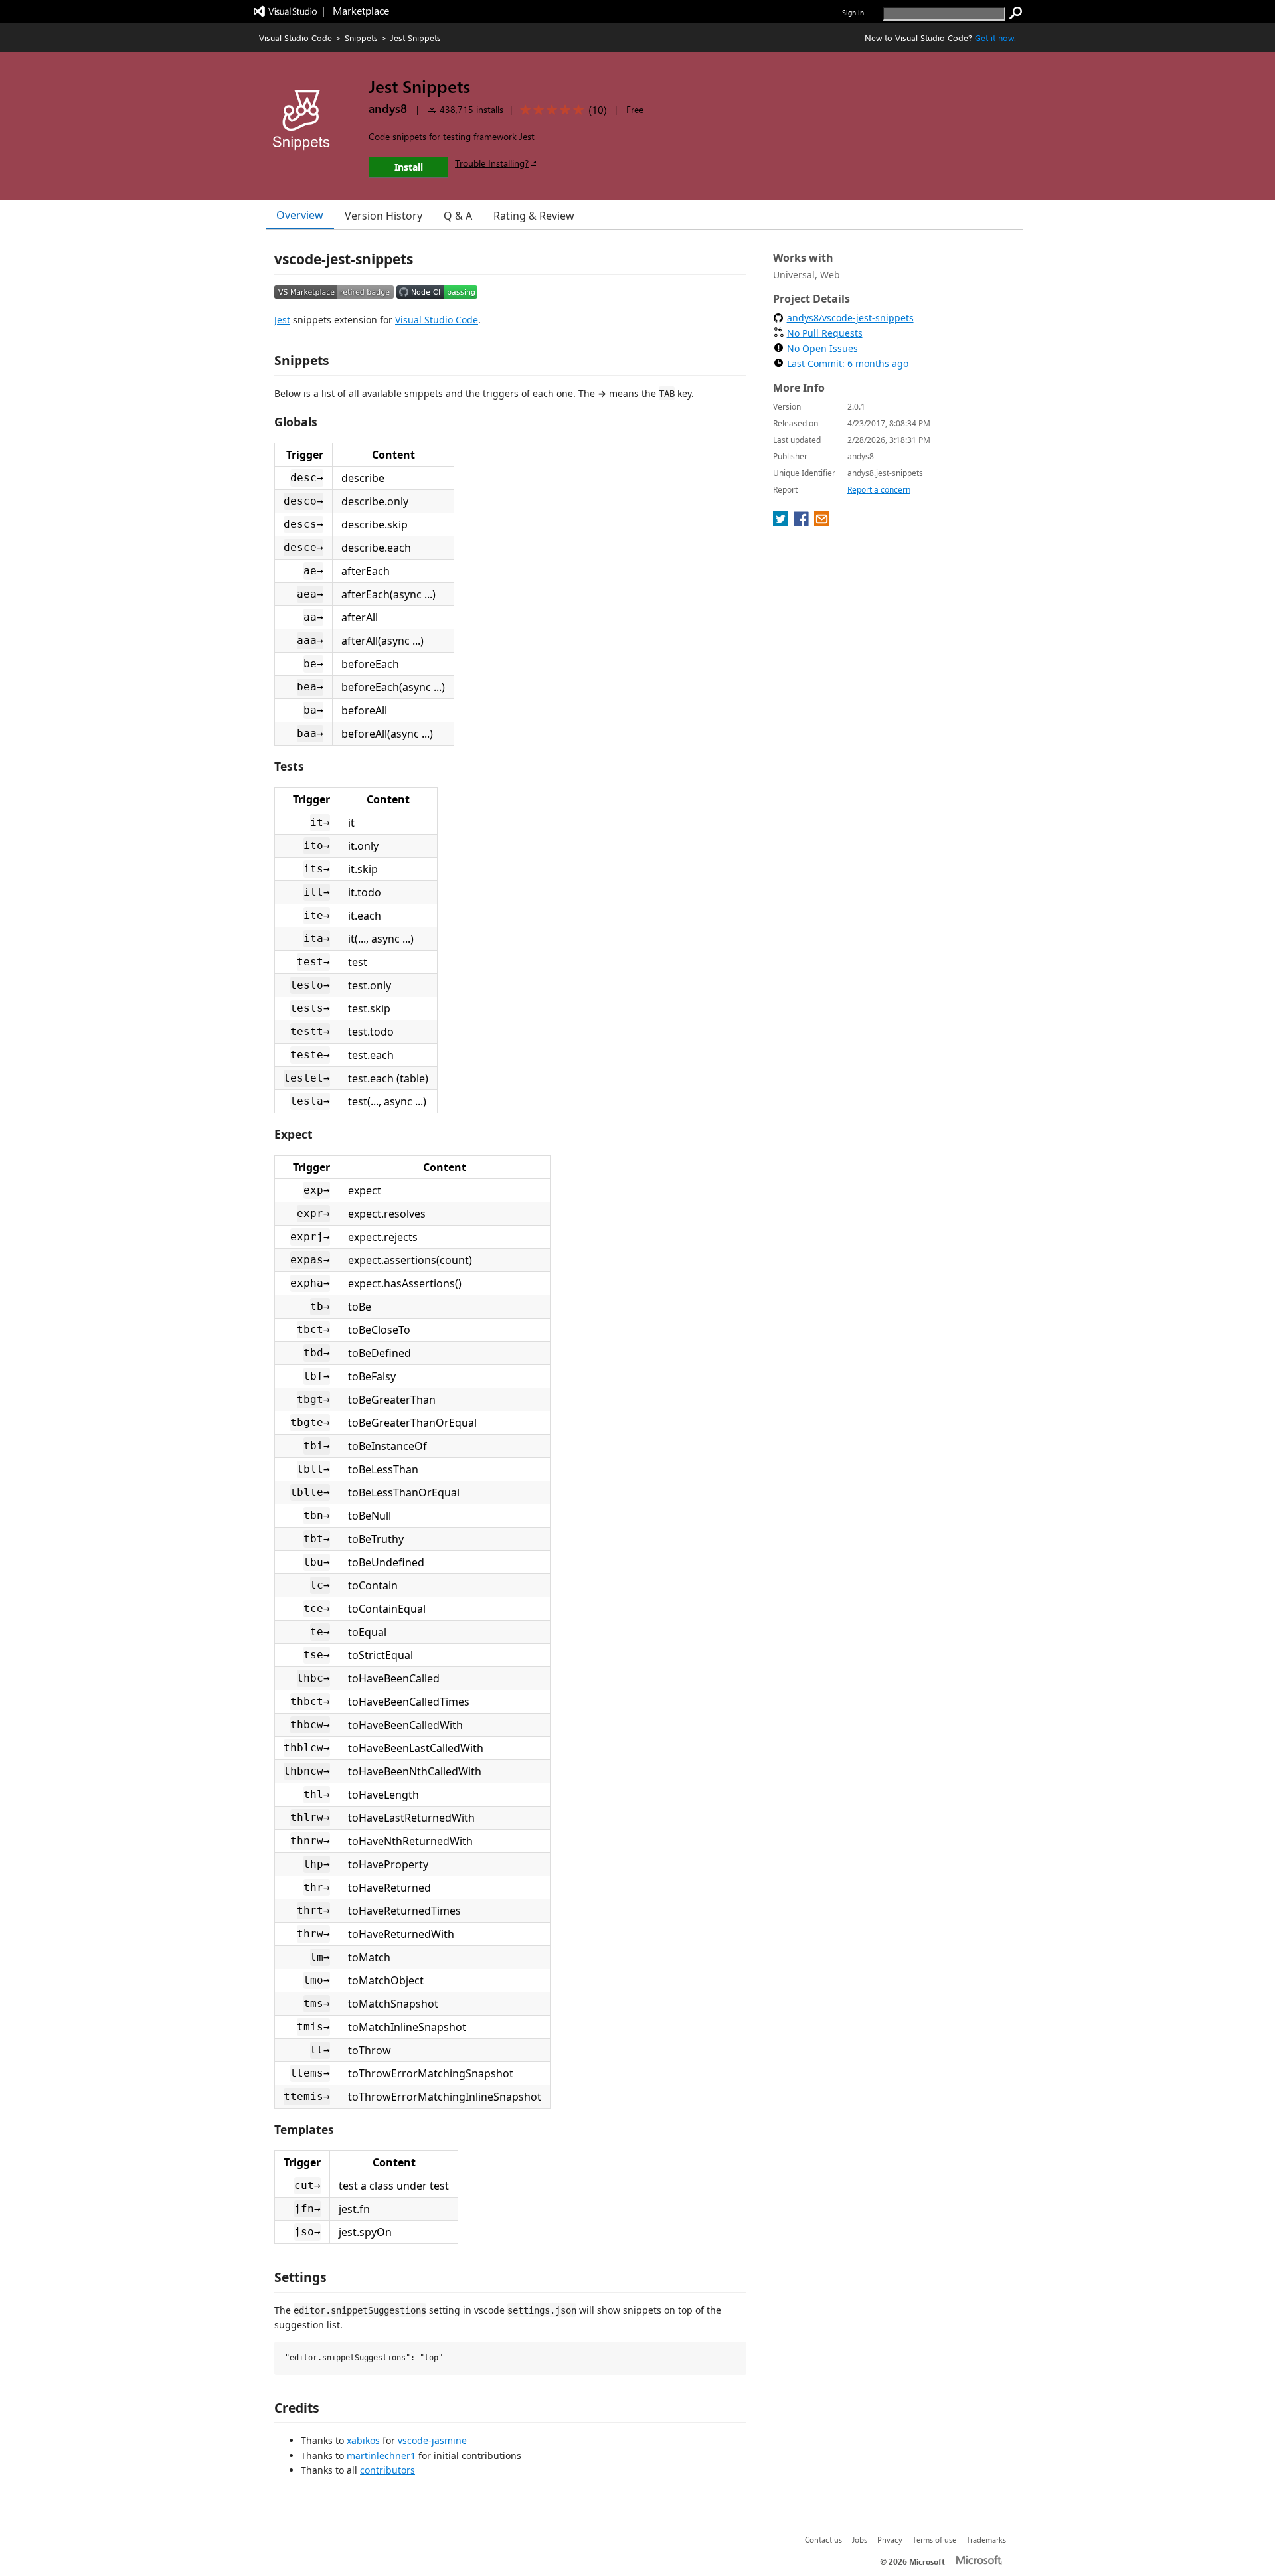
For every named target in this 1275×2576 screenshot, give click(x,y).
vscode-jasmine (432, 2440)
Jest (282, 320)
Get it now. (995, 38)
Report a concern (879, 490)
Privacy (890, 2539)
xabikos (363, 2440)
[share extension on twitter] (782, 523)
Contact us (823, 2539)
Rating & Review (534, 216)
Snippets (361, 38)
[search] (1016, 13)
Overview (300, 215)
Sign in (853, 12)
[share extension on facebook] (803, 523)
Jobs (860, 2539)
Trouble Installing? (492, 163)
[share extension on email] (822, 523)
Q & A (458, 216)
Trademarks (986, 2539)
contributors (387, 2470)
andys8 (388, 108)
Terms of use (934, 2539)
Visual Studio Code (296, 38)
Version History (383, 216)
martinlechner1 (381, 2455)
